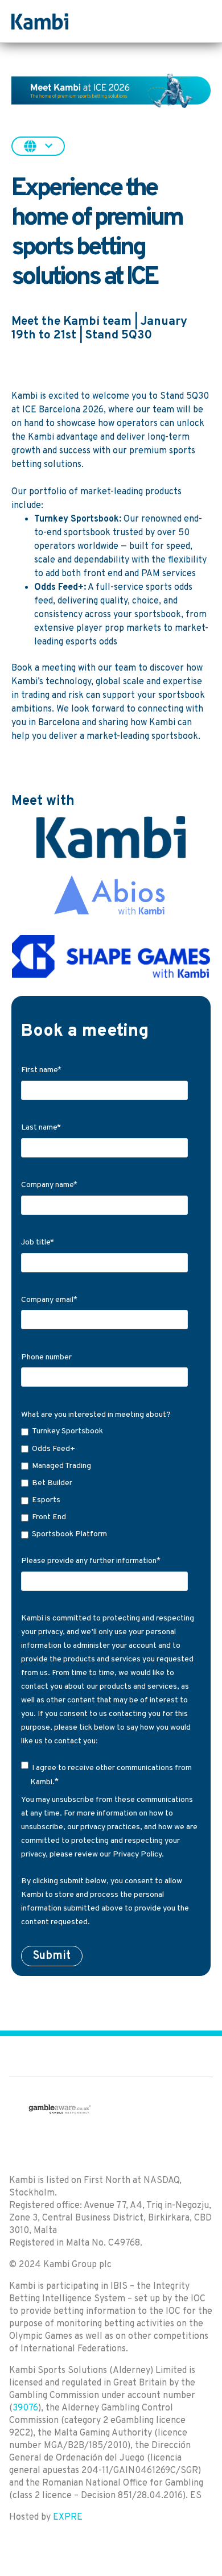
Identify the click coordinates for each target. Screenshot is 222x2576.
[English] (38, 146)
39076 (25, 2408)
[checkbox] (109, 1483)
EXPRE (68, 2517)
